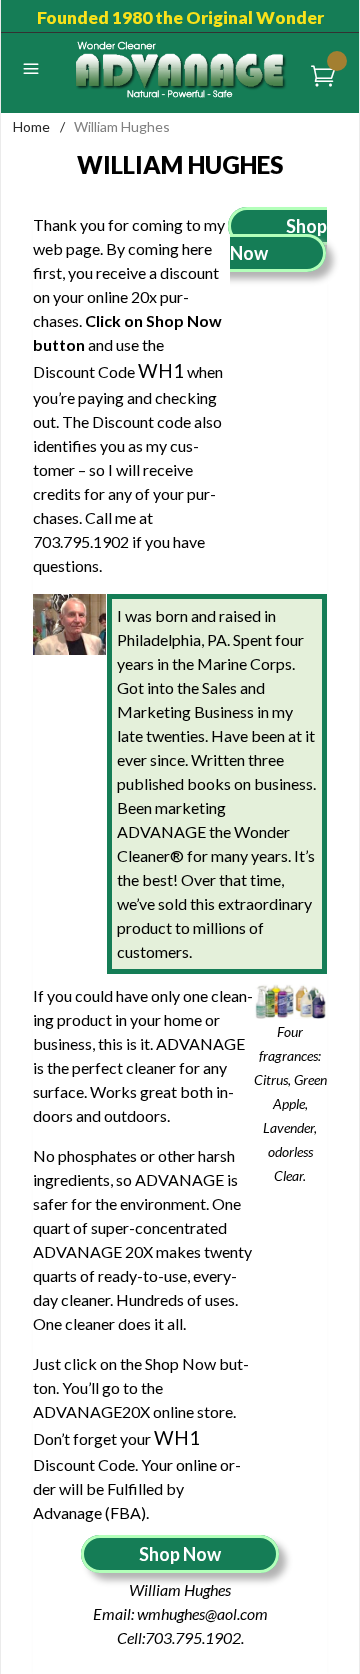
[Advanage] (180, 68)
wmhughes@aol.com (202, 1613)
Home (31, 126)
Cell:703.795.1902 (179, 1637)
